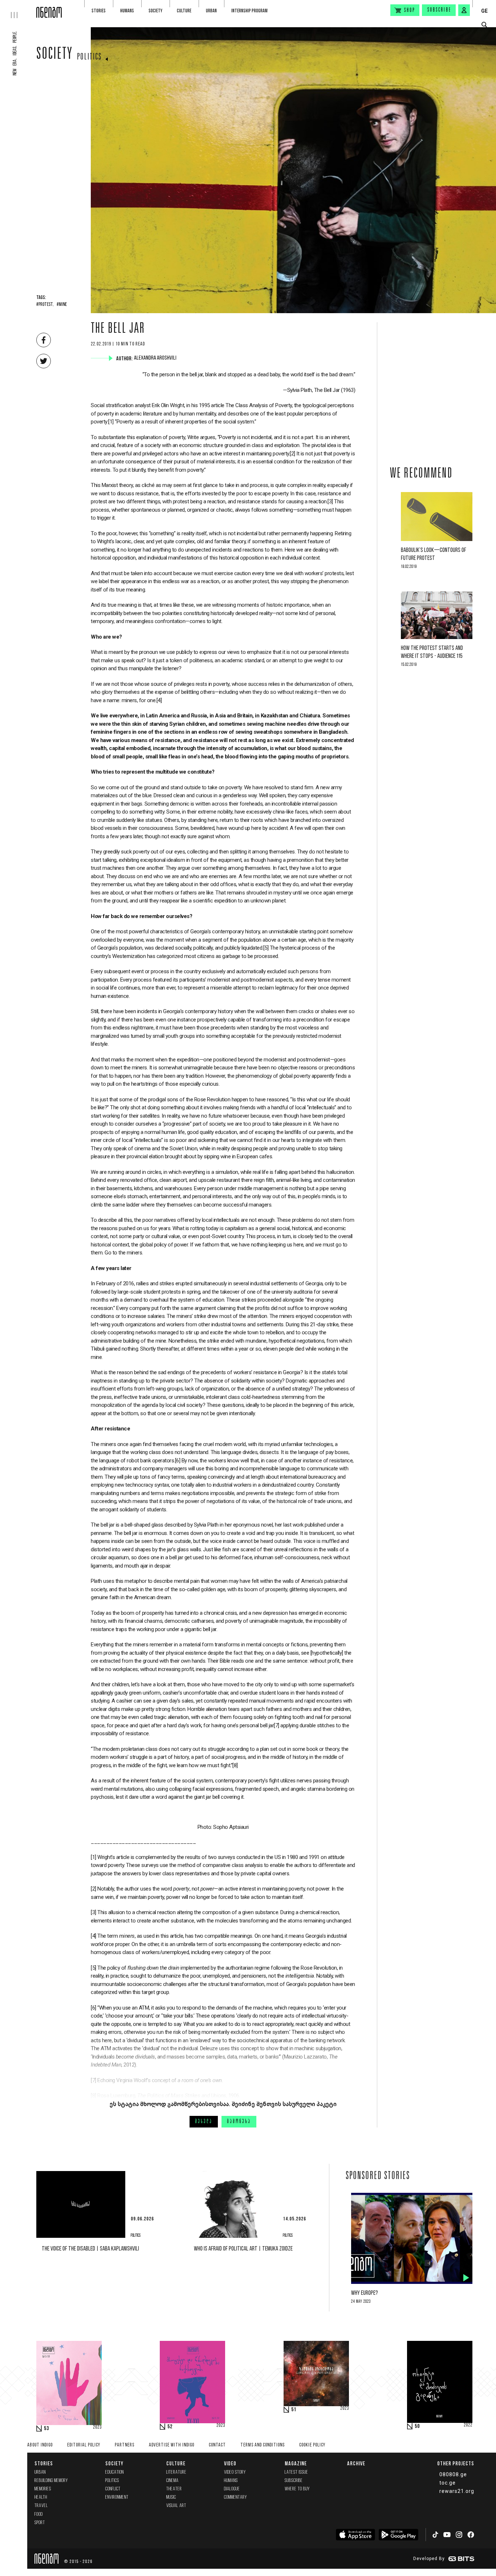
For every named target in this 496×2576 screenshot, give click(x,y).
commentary (235, 2497)
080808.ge (453, 2474)
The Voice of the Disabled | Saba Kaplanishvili (90, 2249)
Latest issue (296, 2472)
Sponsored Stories (378, 2176)
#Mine (62, 305)
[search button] (484, 25)
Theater (174, 2489)
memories (43, 2489)
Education (115, 2472)
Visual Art (176, 2506)
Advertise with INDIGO (172, 2445)
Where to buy (297, 2489)
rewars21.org (457, 2491)
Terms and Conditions (263, 2445)
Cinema (172, 2481)
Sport (40, 2523)
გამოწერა (239, 2122)
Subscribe (439, 10)
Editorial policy (84, 2445)
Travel (41, 2506)
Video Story (235, 2472)
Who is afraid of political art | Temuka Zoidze (243, 2249)
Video (230, 2463)
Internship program (249, 11)
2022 (468, 2425)
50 (417, 2426)
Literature (176, 2472)
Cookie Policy (312, 2445)
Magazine (296, 2463)
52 (170, 2427)
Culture (184, 11)
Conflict (113, 2489)
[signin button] (464, 10)
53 (46, 2429)
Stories (99, 11)
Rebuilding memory (51, 2481)
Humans (127, 11)
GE (484, 11)
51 (294, 2410)
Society (155, 11)
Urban (211, 11)
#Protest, (45, 305)
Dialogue (232, 2489)
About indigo (40, 2445)
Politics (89, 57)
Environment (117, 2497)
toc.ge (448, 2483)
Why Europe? (365, 2293)
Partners (125, 2445)
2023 (97, 2428)
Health (41, 2497)
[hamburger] (18, 9)
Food (39, 2514)
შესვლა (204, 2122)
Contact (217, 2445)
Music (171, 2497)
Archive (356, 2463)
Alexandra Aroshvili (156, 358)
